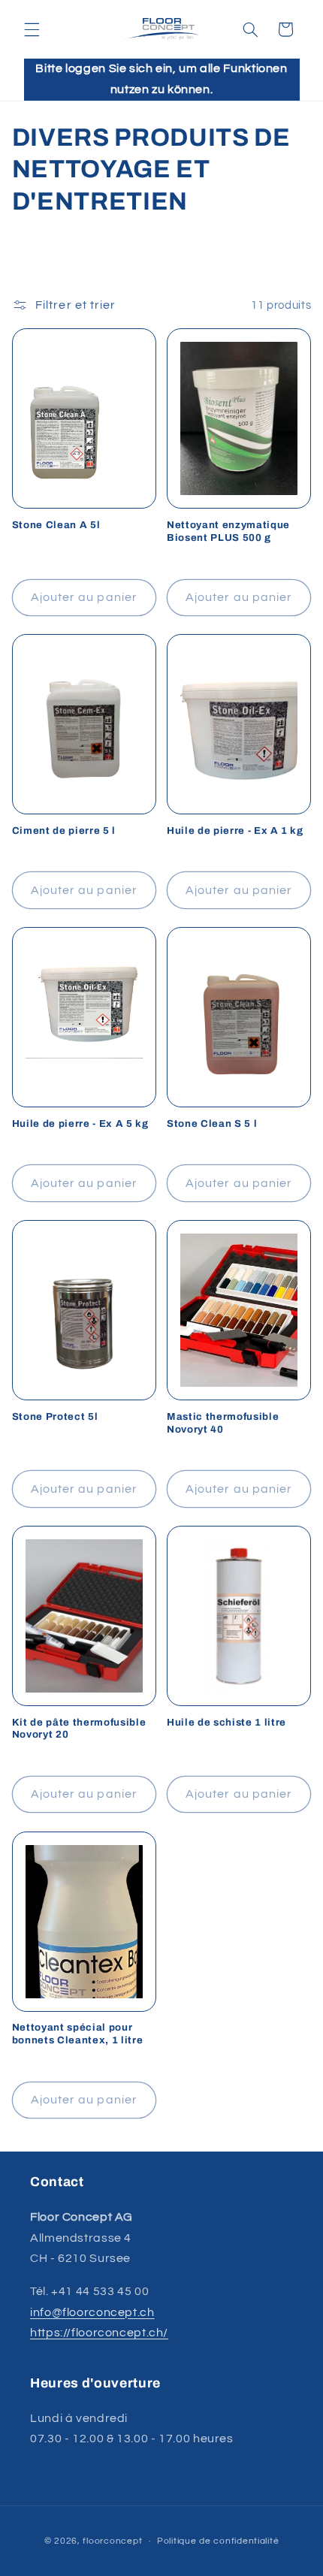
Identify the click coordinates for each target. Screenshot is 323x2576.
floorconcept (112, 2541)
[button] (32, 29)
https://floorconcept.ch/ (99, 2333)
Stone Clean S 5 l (212, 1123)
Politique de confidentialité (218, 2541)
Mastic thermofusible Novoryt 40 (223, 1423)
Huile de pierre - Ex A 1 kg (235, 830)
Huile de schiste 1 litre (226, 1722)
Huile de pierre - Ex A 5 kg (80, 1123)
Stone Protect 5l (55, 1416)
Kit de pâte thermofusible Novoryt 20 (79, 1729)
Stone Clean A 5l (56, 525)
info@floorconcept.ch (92, 2312)
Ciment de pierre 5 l (64, 830)
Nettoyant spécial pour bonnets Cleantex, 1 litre (78, 2034)
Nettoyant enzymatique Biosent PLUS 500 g (228, 531)
